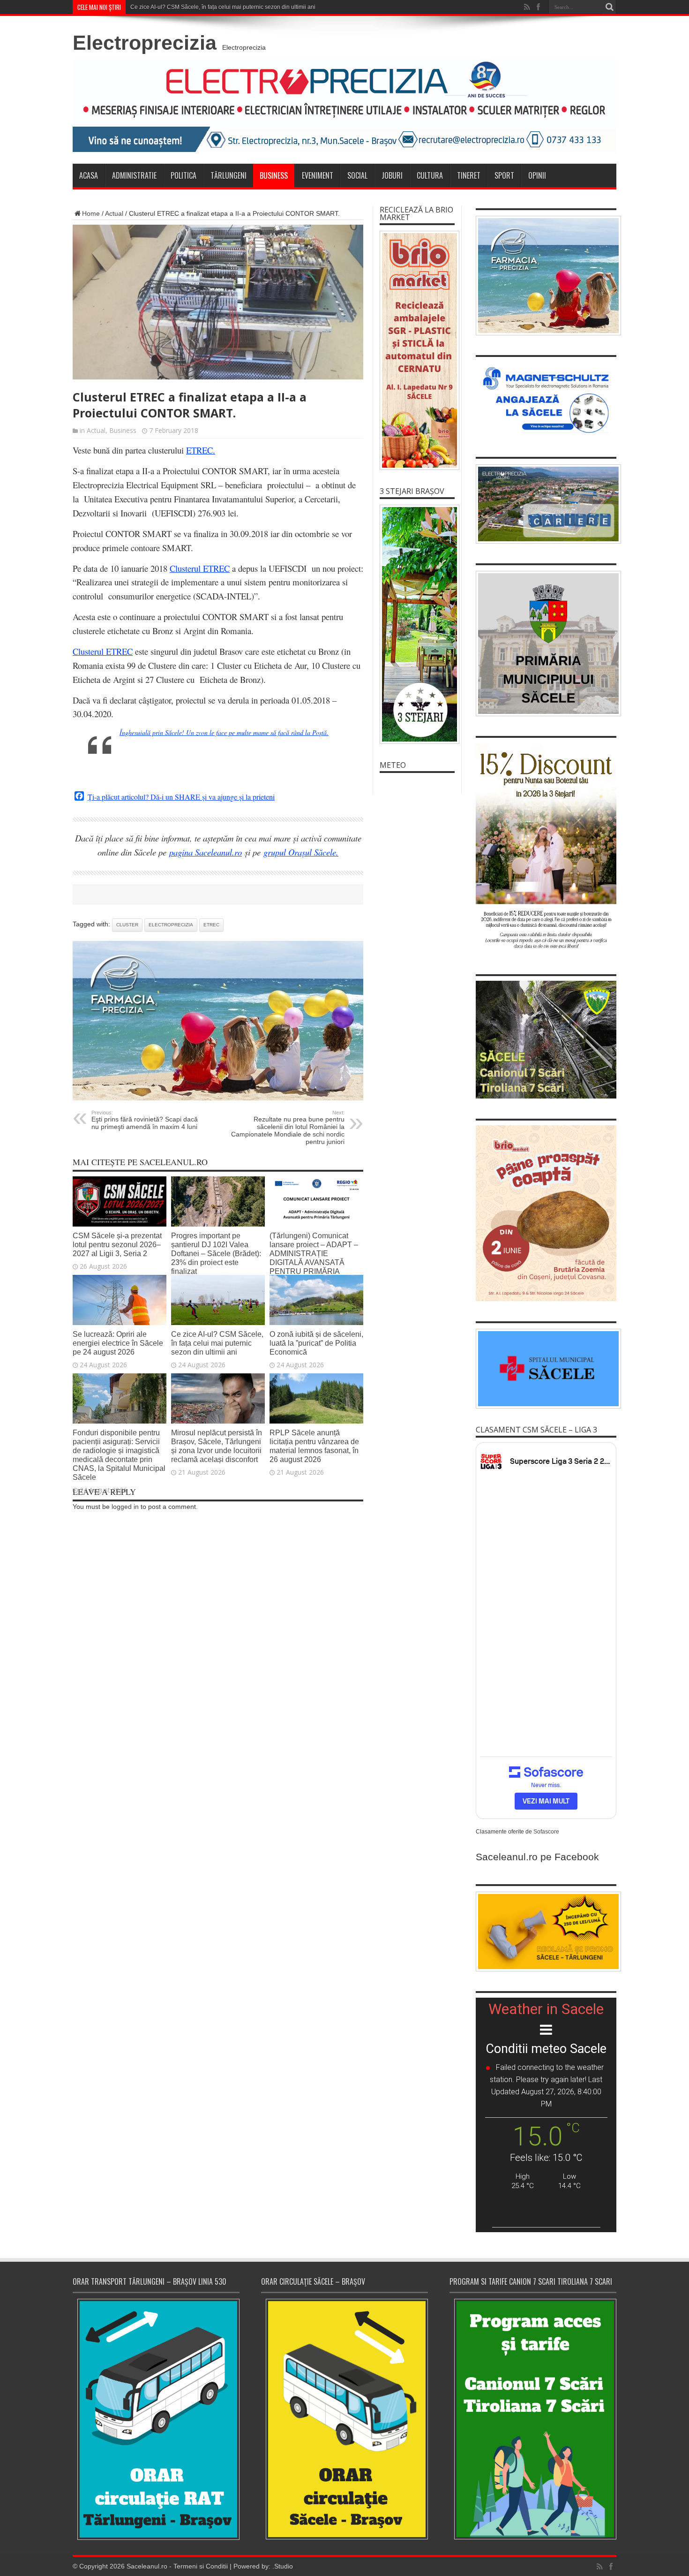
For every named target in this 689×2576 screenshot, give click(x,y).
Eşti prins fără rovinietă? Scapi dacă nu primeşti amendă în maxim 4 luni (145, 1120)
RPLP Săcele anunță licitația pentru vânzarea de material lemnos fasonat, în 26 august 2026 (314, 1446)
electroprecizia (171, 925)
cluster (127, 925)
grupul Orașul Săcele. (301, 852)
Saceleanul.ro (147, 2566)
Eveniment (318, 175)
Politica (183, 175)
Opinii (537, 175)
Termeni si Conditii (201, 2566)
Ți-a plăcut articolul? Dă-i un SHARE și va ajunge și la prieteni (181, 797)
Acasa (89, 175)
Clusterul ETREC (103, 651)
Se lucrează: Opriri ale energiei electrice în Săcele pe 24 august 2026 (118, 1343)
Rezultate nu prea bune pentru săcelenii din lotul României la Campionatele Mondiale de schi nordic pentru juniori (288, 1128)
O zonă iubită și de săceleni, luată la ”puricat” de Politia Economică (316, 1343)
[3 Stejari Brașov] (417, 624)
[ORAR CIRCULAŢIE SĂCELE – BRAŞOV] (344, 2419)
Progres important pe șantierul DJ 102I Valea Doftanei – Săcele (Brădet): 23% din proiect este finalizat (216, 1253)
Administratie (134, 175)
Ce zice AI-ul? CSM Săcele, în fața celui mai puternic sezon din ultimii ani (223, 7)
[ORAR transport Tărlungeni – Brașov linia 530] (156, 2419)
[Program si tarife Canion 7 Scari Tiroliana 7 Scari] (533, 2419)
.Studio (283, 2566)
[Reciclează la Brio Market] (417, 350)
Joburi (392, 175)
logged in (125, 1507)
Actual (114, 213)
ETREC (211, 925)
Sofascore (546, 1832)
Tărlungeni (228, 175)
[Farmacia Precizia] (218, 1098)
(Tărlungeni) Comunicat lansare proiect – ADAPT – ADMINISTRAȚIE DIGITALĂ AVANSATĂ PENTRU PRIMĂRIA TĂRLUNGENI (314, 1258)
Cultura (430, 175)
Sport (504, 175)
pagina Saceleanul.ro (206, 852)
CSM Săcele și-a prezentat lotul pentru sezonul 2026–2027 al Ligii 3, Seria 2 (117, 1244)
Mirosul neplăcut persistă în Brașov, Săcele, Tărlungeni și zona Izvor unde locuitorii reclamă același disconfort (217, 1446)
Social (357, 175)
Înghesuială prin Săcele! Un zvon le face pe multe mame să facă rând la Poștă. (224, 732)
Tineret (469, 175)
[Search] (609, 7)
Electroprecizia (145, 43)
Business (274, 175)
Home (91, 213)
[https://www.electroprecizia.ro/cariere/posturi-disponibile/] (546, 504)
